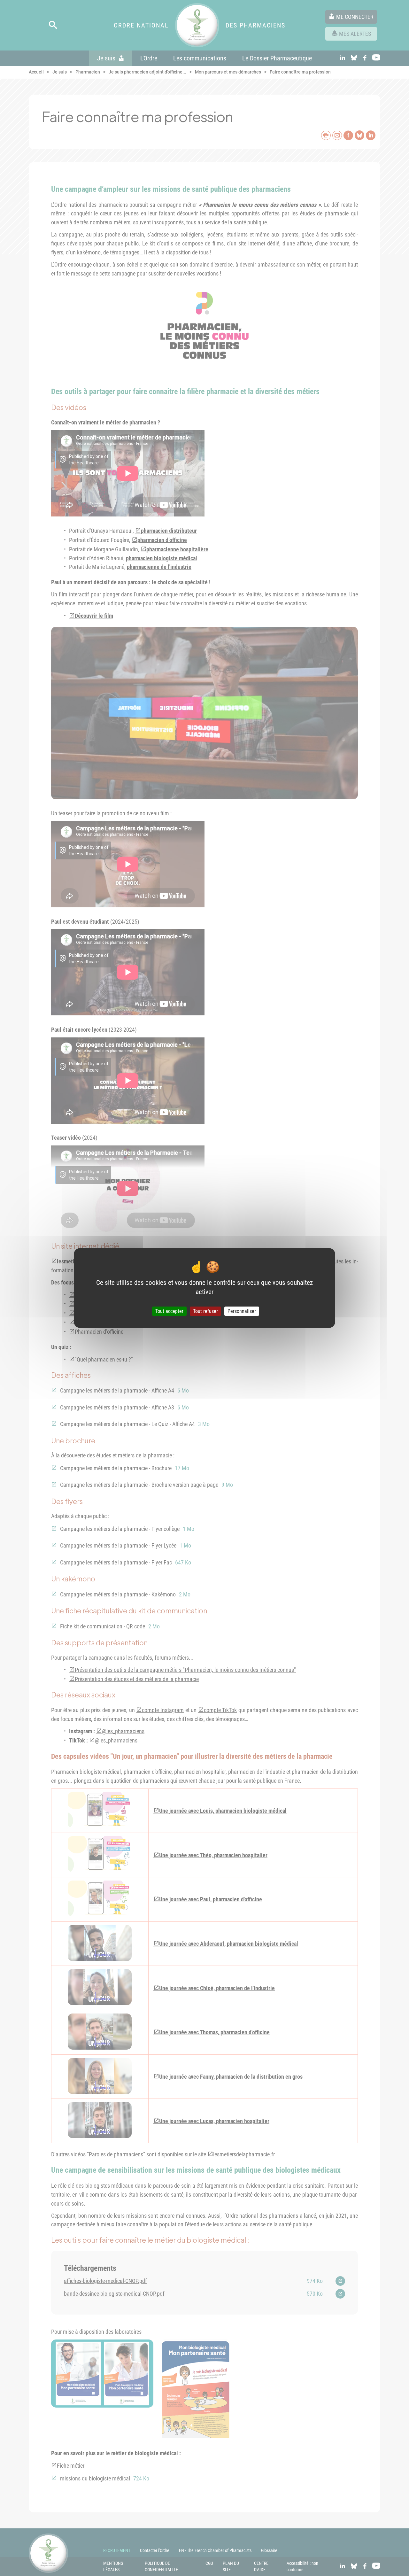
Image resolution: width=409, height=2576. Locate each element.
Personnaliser (242, 1311)
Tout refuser (205, 1311)
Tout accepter (169, 1311)
